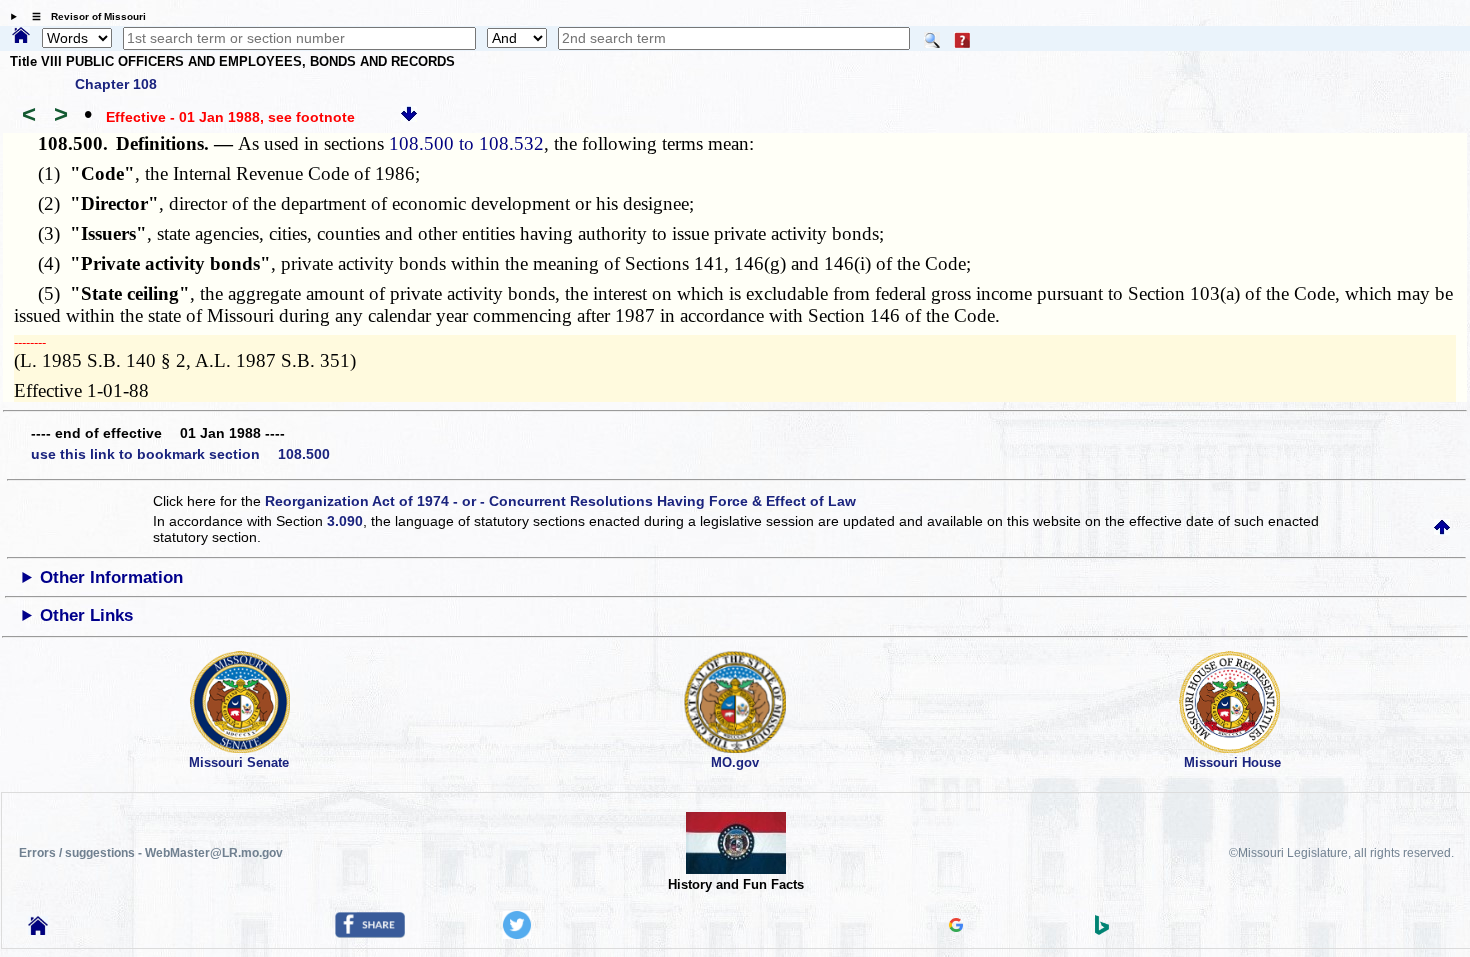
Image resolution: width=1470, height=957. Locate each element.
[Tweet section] (517, 934)
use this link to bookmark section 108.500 (180, 454)
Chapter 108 (116, 84)
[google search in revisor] (956, 927)
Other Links (86, 615)
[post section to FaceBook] (370, 933)
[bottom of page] (409, 117)
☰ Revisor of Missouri (84, 16)
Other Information (111, 577)
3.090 (345, 521)
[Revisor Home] (38, 930)
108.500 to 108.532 (466, 143)
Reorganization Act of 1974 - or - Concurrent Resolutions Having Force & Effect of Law (560, 501)
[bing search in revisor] (1102, 930)
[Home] (21, 37)
